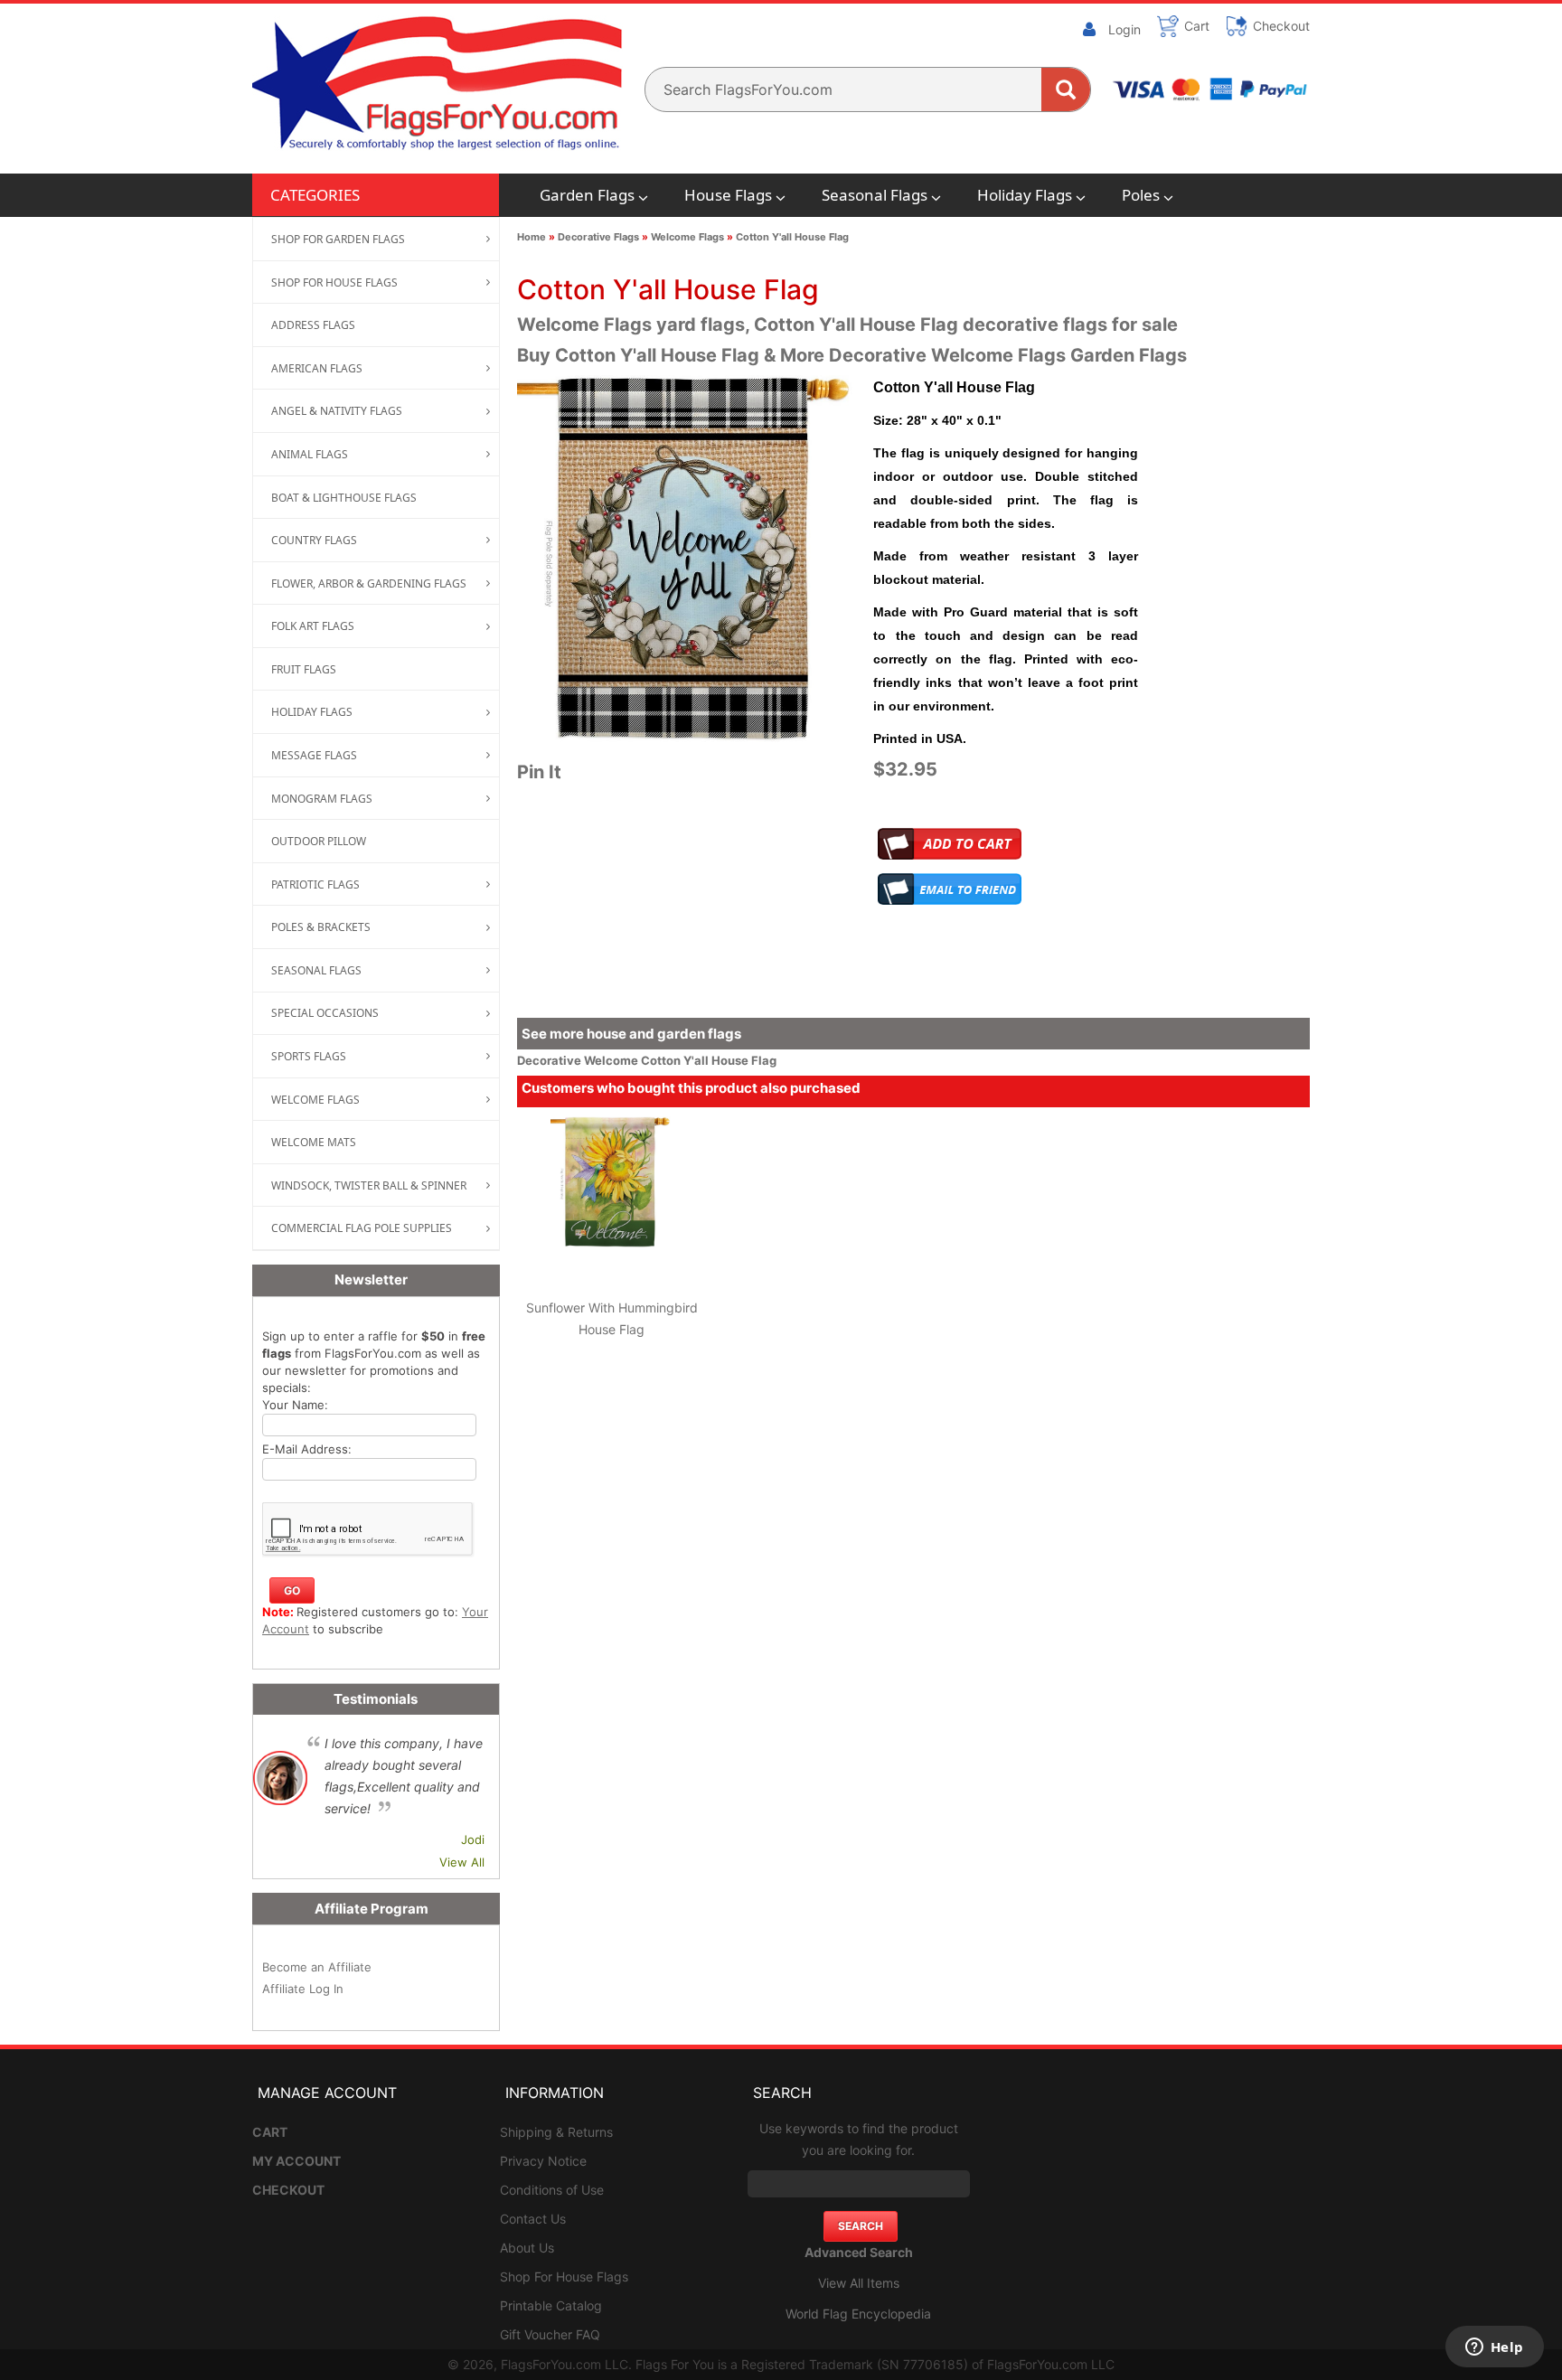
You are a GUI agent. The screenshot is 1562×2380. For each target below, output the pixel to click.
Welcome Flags (687, 237)
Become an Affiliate (317, 1967)
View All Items (859, 2283)
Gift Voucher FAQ (550, 2334)
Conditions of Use (552, 2190)
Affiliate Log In (303, 1989)
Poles (1141, 195)
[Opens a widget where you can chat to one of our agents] (1494, 2348)
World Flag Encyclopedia (858, 2314)
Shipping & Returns (556, 2132)
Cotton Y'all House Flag (792, 237)
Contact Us (533, 2219)
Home (532, 237)
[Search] (1066, 89)
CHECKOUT (288, 2190)
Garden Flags (587, 195)
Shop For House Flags (564, 2277)
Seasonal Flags (875, 195)
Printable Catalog (551, 2305)
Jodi (473, 1839)
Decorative (550, 1060)
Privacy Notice (543, 2161)
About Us (527, 2248)
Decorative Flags (598, 237)
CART (270, 2132)
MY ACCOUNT (296, 2161)
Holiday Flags (1025, 195)
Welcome (612, 1060)
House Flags (728, 195)
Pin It (539, 772)
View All (462, 1862)
